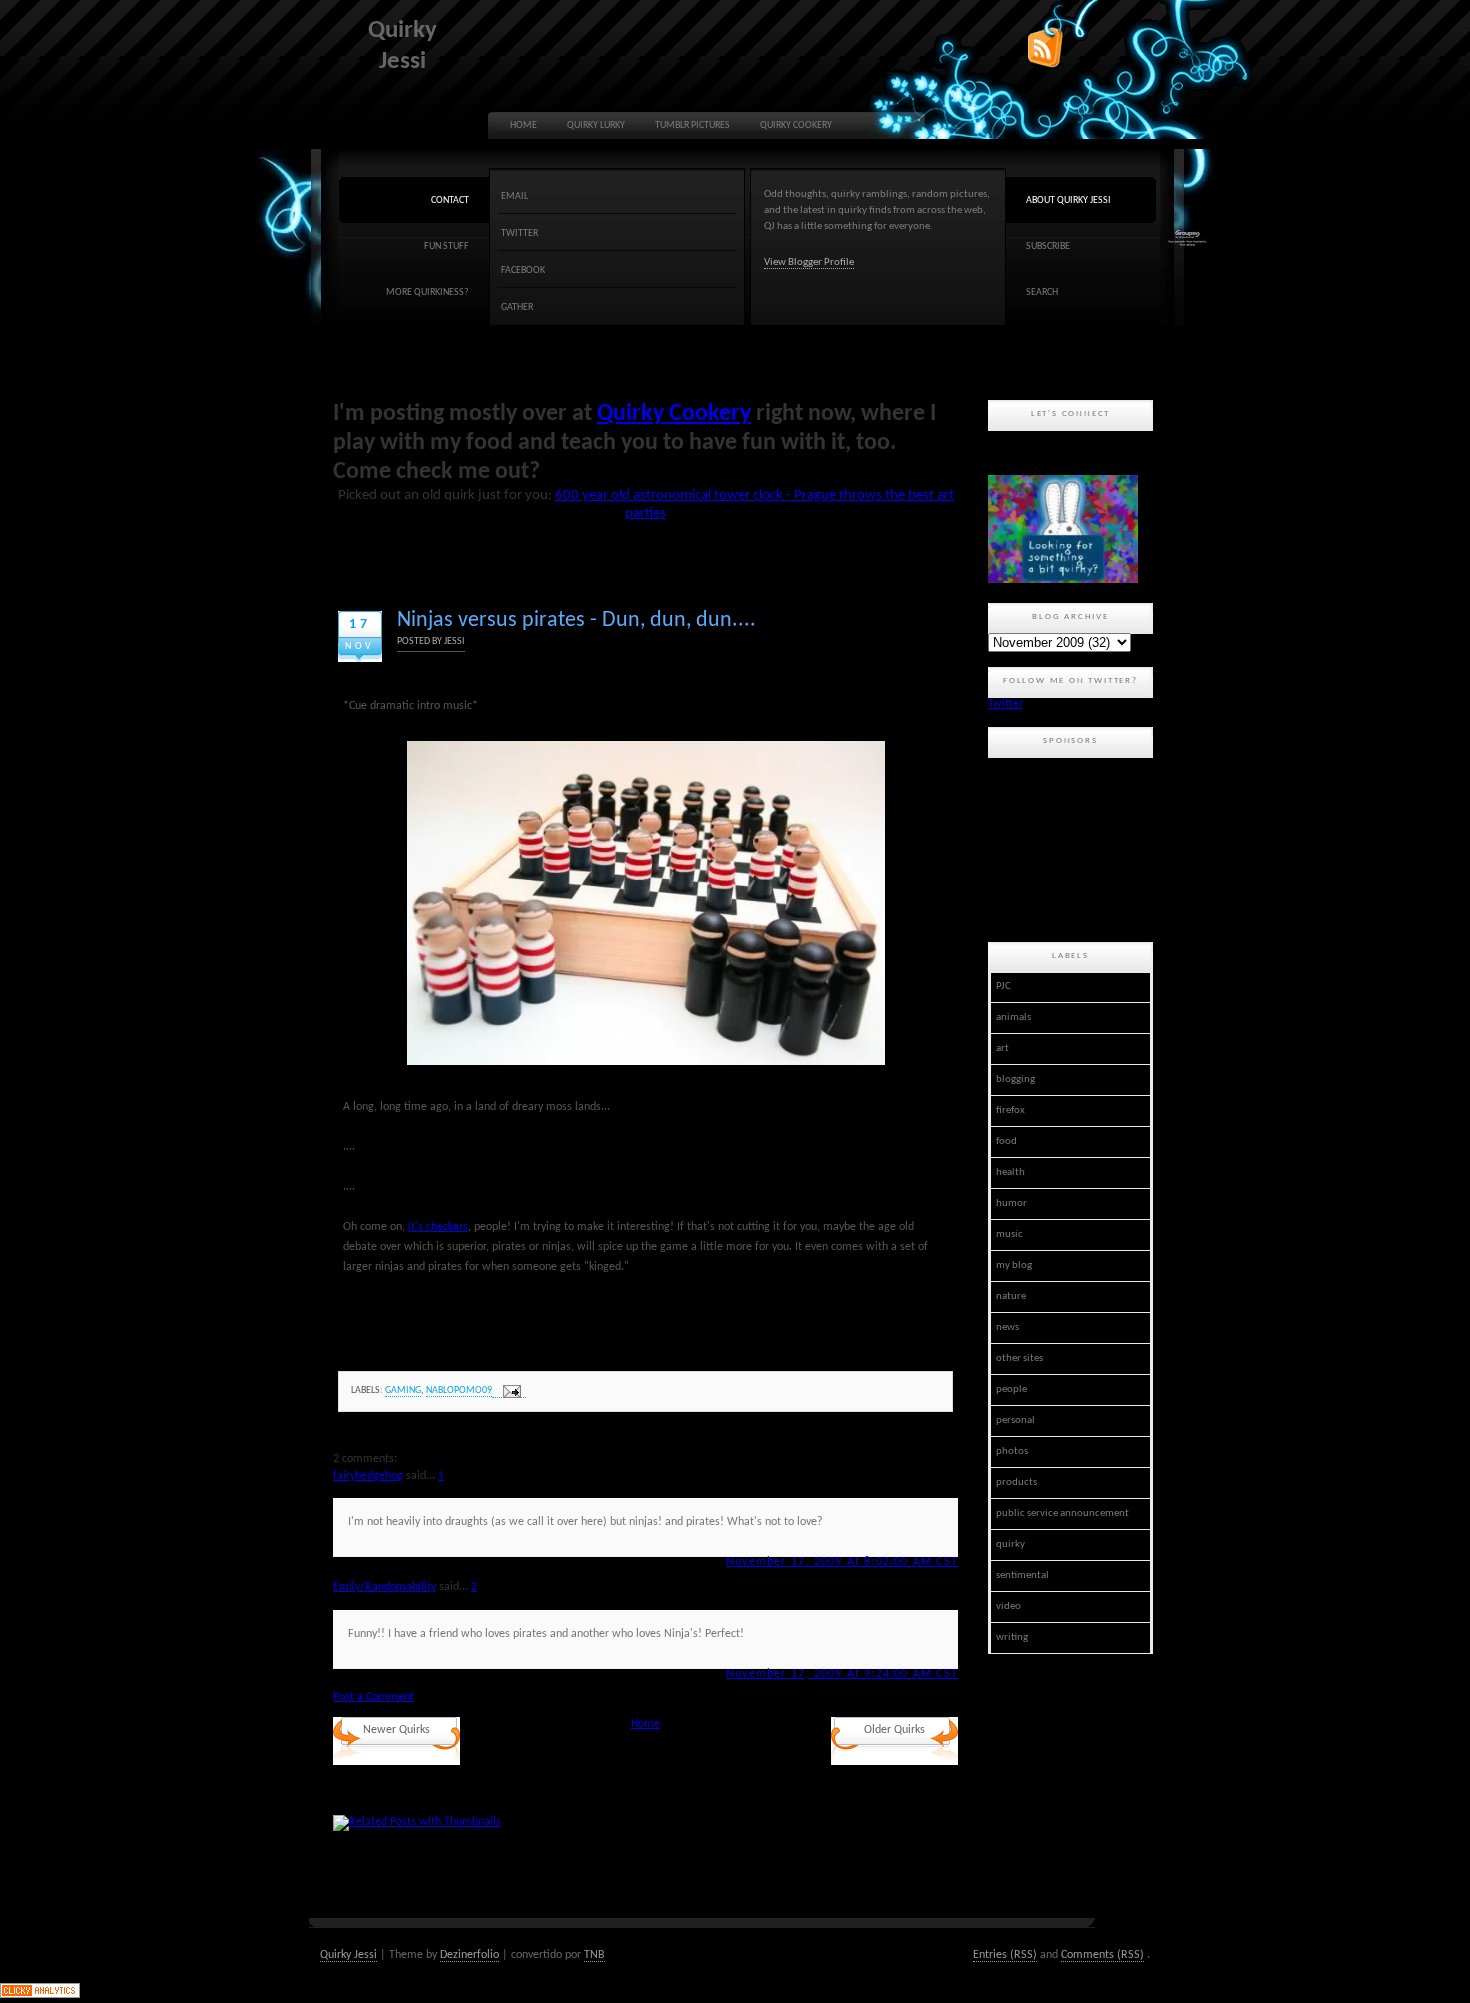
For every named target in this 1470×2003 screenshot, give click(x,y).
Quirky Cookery (796, 125)
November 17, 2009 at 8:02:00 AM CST (842, 1562)
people (1011, 1389)
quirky (1010, 1544)
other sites (1019, 1358)
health (1010, 1172)
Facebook (523, 270)
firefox (1010, 1110)
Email (514, 196)
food (1006, 1141)
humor (1011, 1203)
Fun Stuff (446, 246)
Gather (517, 307)
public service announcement (1062, 1513)
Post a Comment (373, 1697)
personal (1015, 1420)
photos (1012, 1451)
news (1007, 1327)
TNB (594, 1955)
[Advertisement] (1078, 847)
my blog (1014, 1265)
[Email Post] (509, 1391)
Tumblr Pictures (692, 125)
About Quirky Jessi (1068, 200)
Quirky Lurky (596, 125)
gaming (403, 1390)
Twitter (519, 233)
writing (1012, 1637)
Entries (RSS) (1005, 1955)
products (1016, 1482)
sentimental (1022, 1575)
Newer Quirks (396, 1730)
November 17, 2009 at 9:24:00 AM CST (842, 1674)
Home (523, 125)
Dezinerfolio (469, 1955)
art (1002, 1048)
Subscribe (1048, 246)
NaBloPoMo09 (459, 1390)
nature (1011, 1296)
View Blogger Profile (809, 262)
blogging (1015, 1079)
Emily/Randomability (384, 1587)
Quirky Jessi (348, 1955)
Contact (450, 200)
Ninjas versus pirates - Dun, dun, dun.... (576, 620)
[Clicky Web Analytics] (40, 1995)
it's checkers (438, 1227)
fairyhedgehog (368, 1476)
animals (1013, 1017)
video (1008, 1606)
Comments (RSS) (1102, 1955)
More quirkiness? (427, 292)
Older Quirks (894, 1730)
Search (1042, 292)
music (1009, 1234)
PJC (1003, 986)
